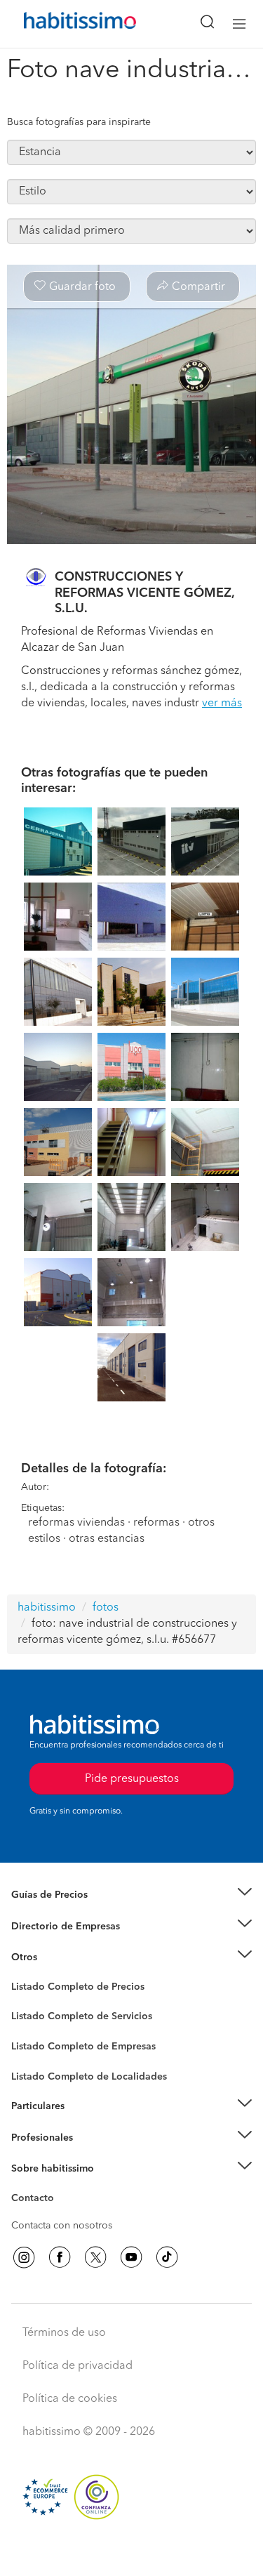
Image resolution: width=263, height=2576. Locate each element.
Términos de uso (64, 2333)
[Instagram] (24, 2257)
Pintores (29, 2028)
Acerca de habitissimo (61, 2186)
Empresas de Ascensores (67, 1943)
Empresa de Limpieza (59, 1957)
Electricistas (37, 2042)
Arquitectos (37, 2070)
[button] (131, 1895)
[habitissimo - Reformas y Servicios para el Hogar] (64, 24)
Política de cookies (70, 2399)
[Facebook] (60, 2257)
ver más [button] (222, 704)
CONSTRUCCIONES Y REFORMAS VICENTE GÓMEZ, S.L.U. (144, 593)
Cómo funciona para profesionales (89, 2155)
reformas (156, 1523)
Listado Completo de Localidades (89, 2077)
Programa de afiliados (60, 2214)
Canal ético (36, 2200)
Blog (22, 1975)
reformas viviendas (76, 1523)
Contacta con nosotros (62, 2226)
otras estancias (107, 1539)
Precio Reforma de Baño (66, 1913)
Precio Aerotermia (52, 1927)
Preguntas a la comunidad (69, 1989)
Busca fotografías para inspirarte (79, 122)
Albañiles (32, 2056)
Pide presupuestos (132, 2552)
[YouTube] (131, 2257)
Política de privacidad (77, 2366)
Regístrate (33, 2138)
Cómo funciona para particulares (85, 2124)
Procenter (33, 2017)
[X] (95, 2257)
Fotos (23, 2003)
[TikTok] (167, 2257)
